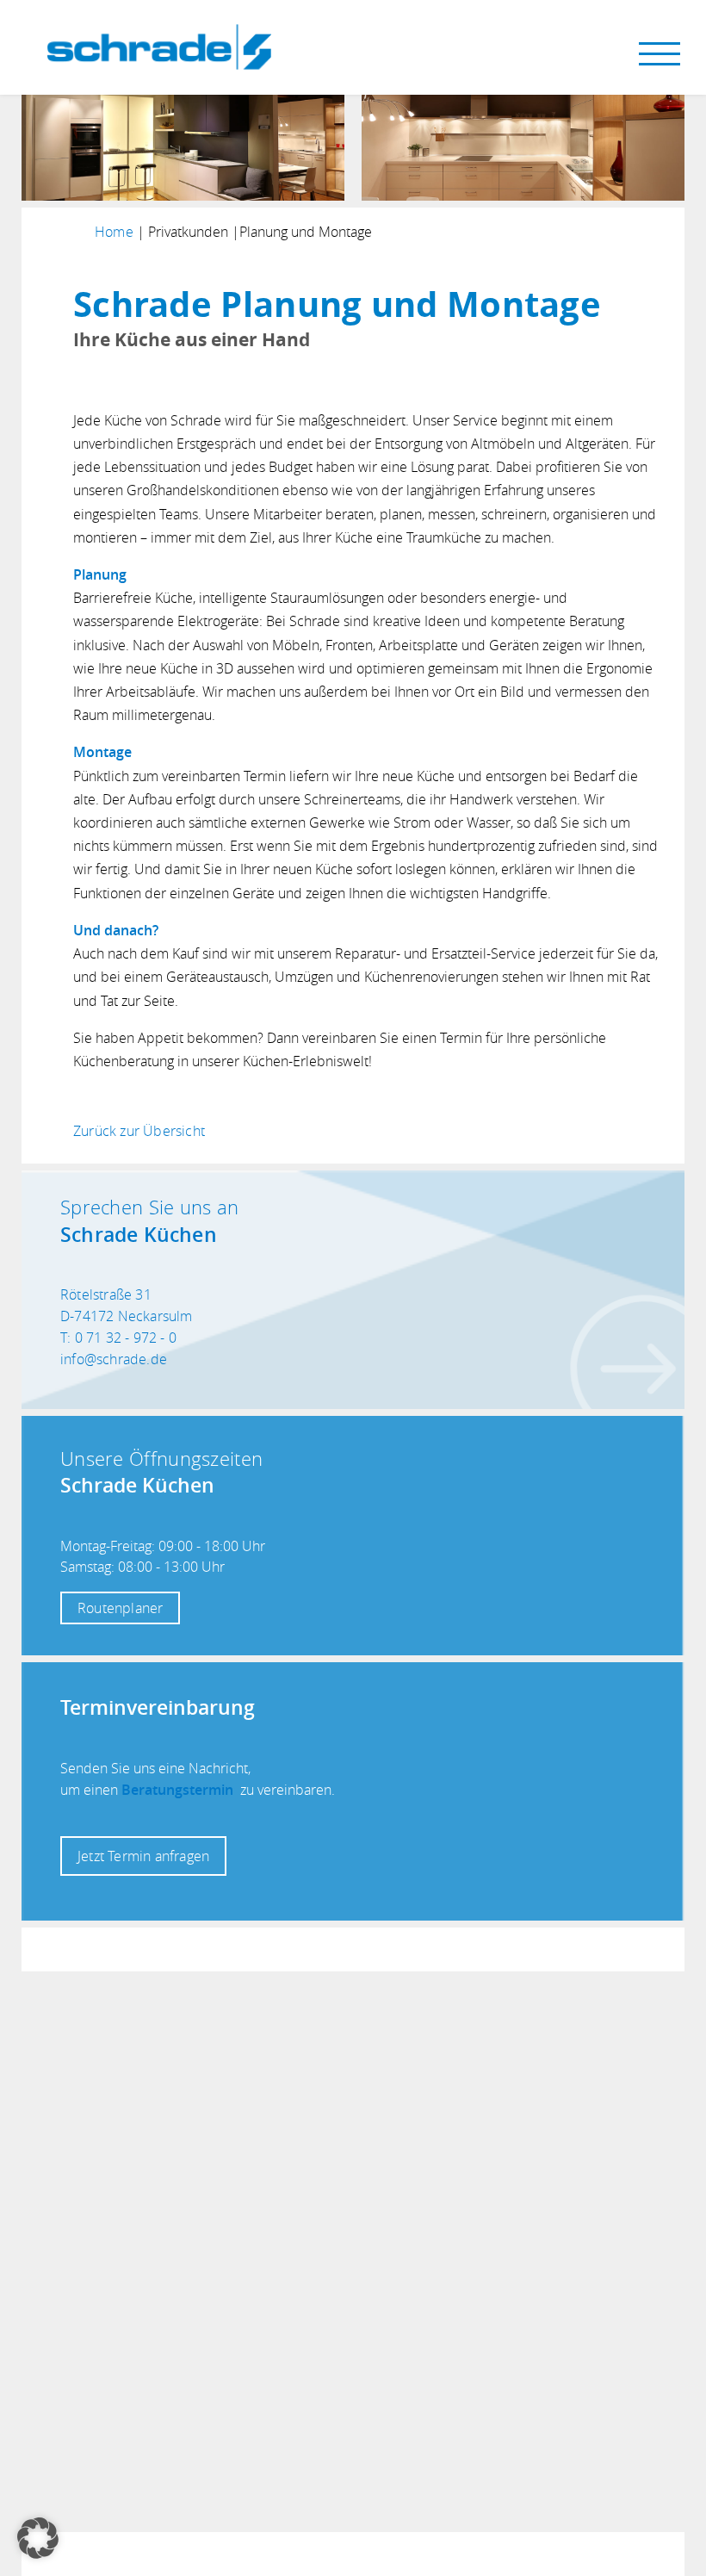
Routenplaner (120, 1608)
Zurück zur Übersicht (139, 1131)
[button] (38, 2538)
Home (114, 232)
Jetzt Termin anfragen (143, 1856)
